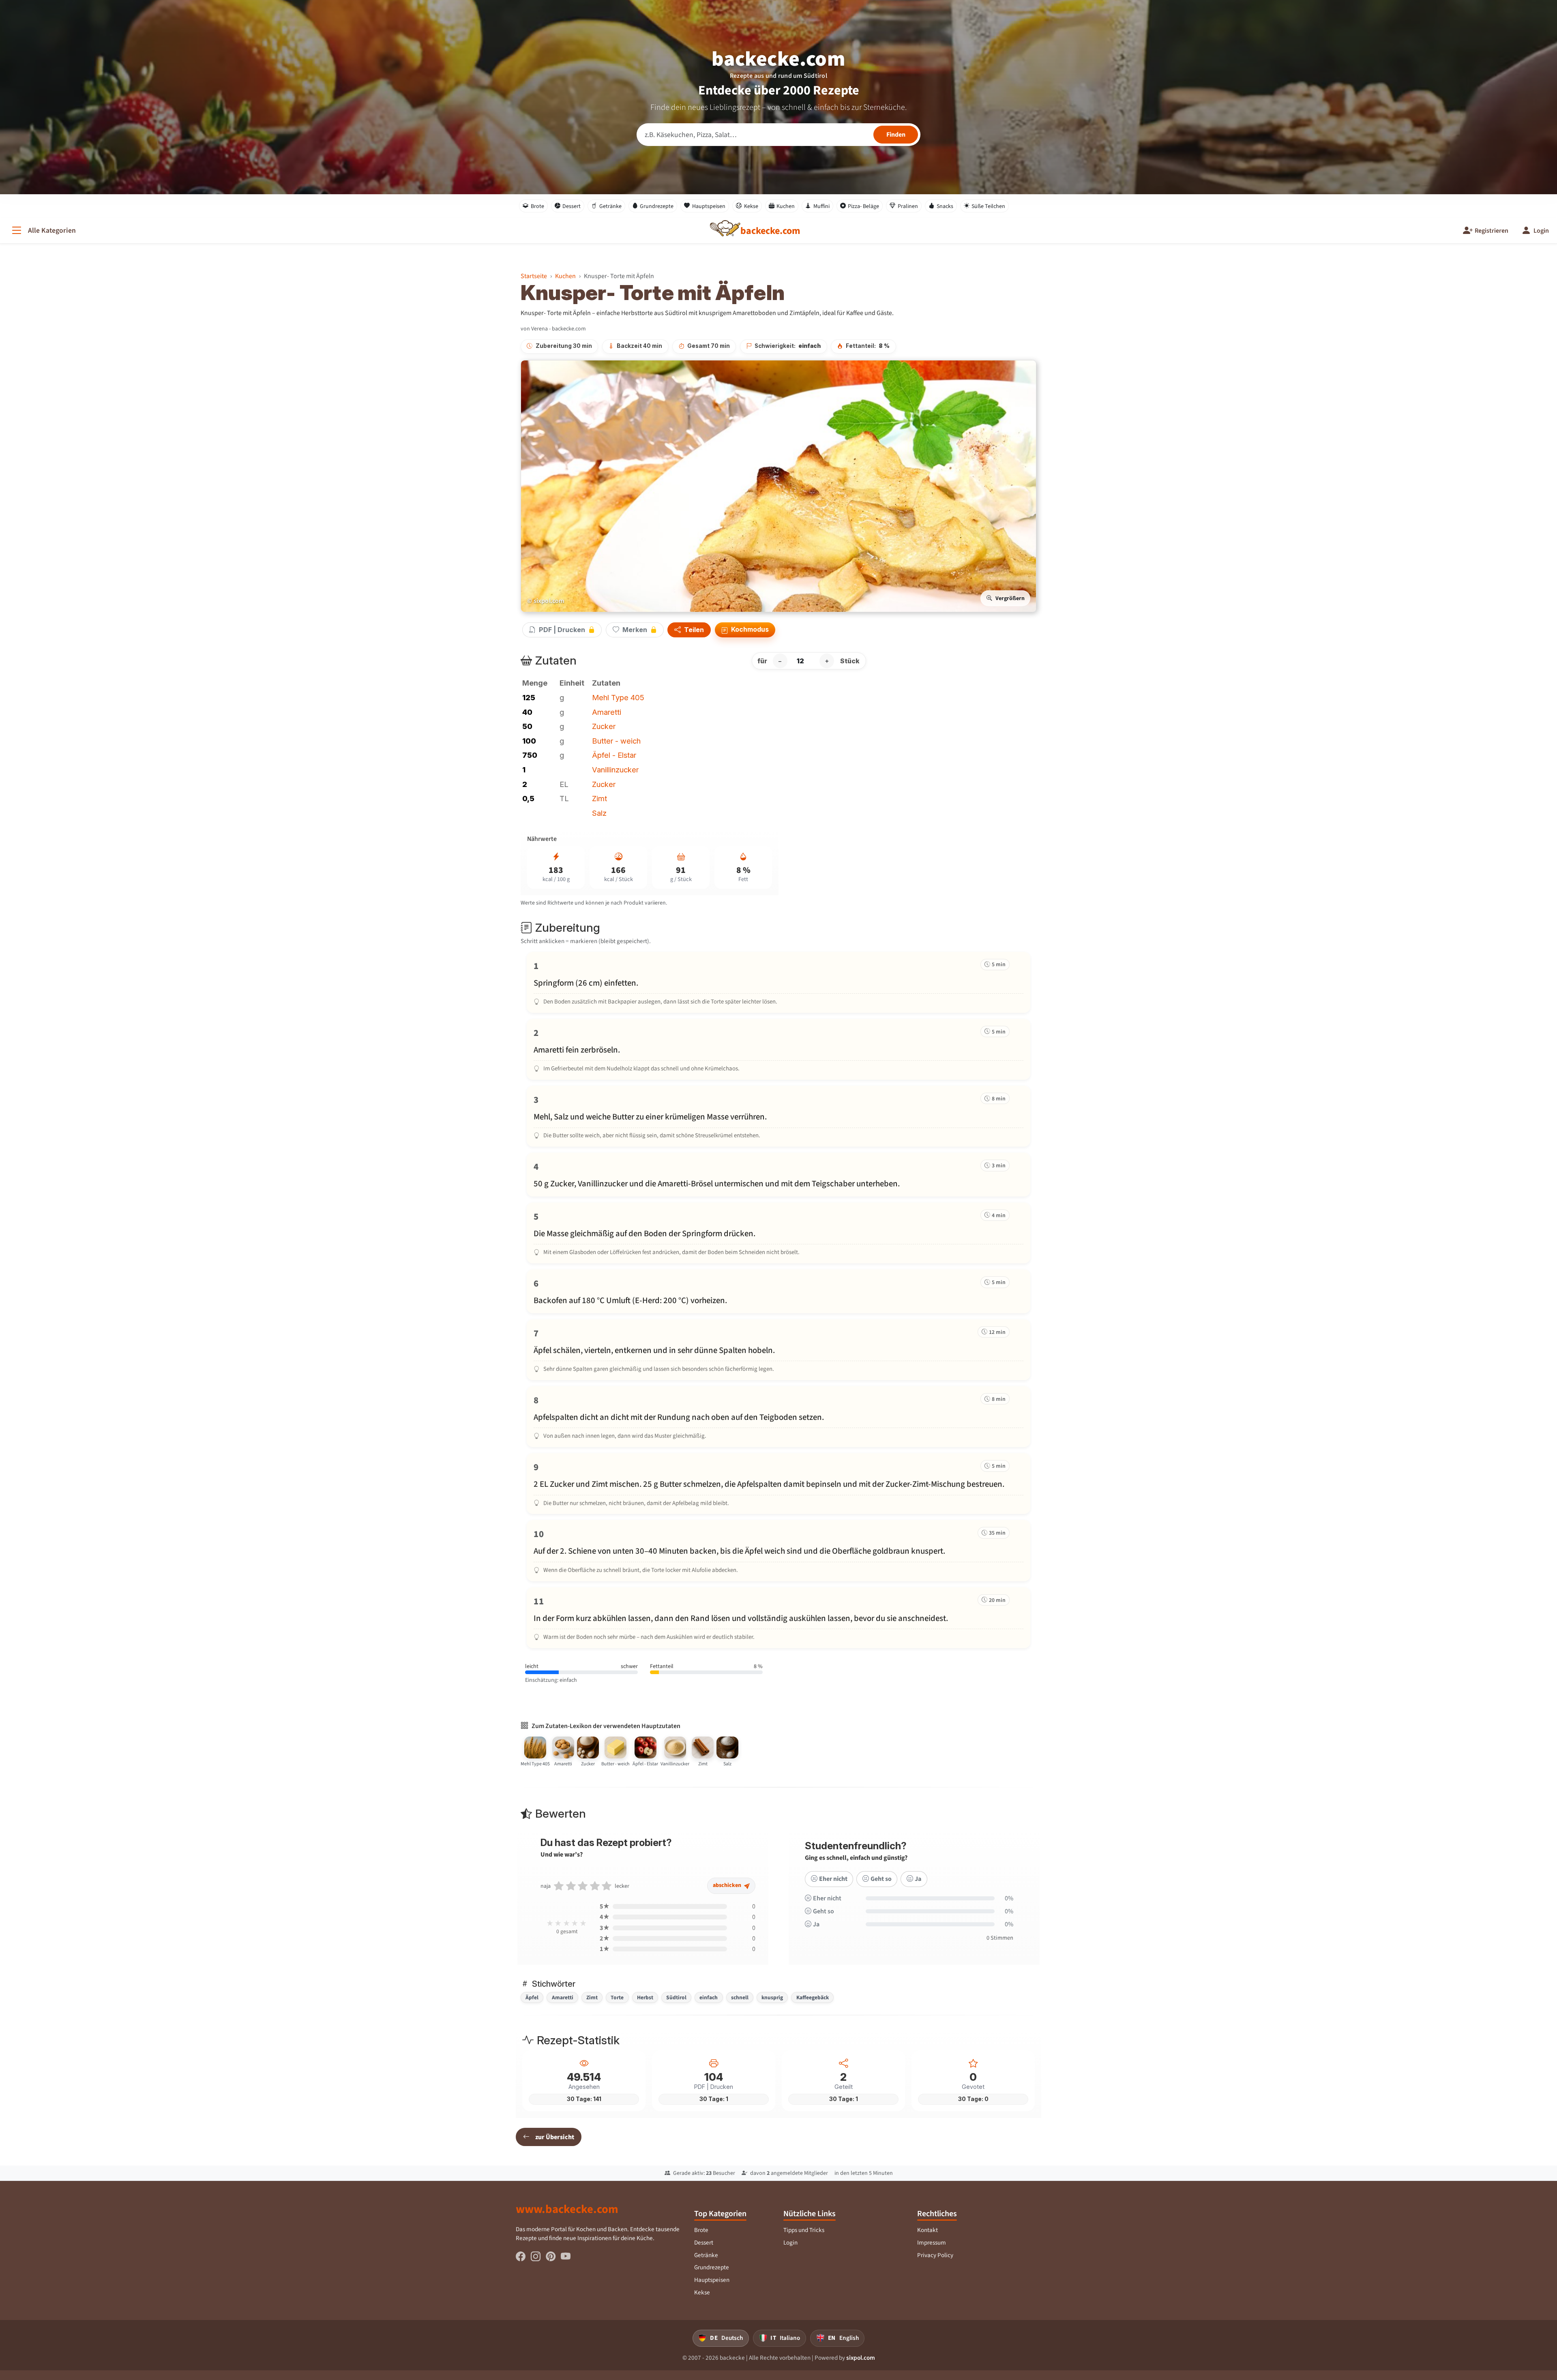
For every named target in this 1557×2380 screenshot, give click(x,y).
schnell (740, 1997)
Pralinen (908, 206)
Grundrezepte (657, 206)
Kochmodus (749, 629)
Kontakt (928, 2230)
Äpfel (532, 1997)
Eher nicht (833, 1879)
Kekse (751, 206)
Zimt (599, 798)
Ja (918, 1879)
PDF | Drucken (562, 630)
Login (790, 2243)
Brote (537, 206)
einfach (709, 1997)
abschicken (728, 1885)
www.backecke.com (567, 2209)
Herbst (645, 1997)
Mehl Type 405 (618, 697)
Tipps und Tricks (804, 2230)
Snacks (945, 206)
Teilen (693, 630)
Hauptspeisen (709, 206)
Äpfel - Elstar (614, 755)
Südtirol (676, 1997)
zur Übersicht (555, 2137)
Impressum (932, 2243)
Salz (599, 813)
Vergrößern (1010, 598)
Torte (617, 1997)
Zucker (604, 726)
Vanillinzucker (615, 770)
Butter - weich (616, 741)
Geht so (881, 1879)
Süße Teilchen (988, 206)
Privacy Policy (935, 2255)
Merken (635, 630)
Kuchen (786, 206)
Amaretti (607, 712)
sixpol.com (861, 2358)
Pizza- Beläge (863, 206)
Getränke (610, 206)
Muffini (821, 206)
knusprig (772, 1997)
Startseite (534, 276)
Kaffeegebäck (813, 1997)
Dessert (572, 206)
